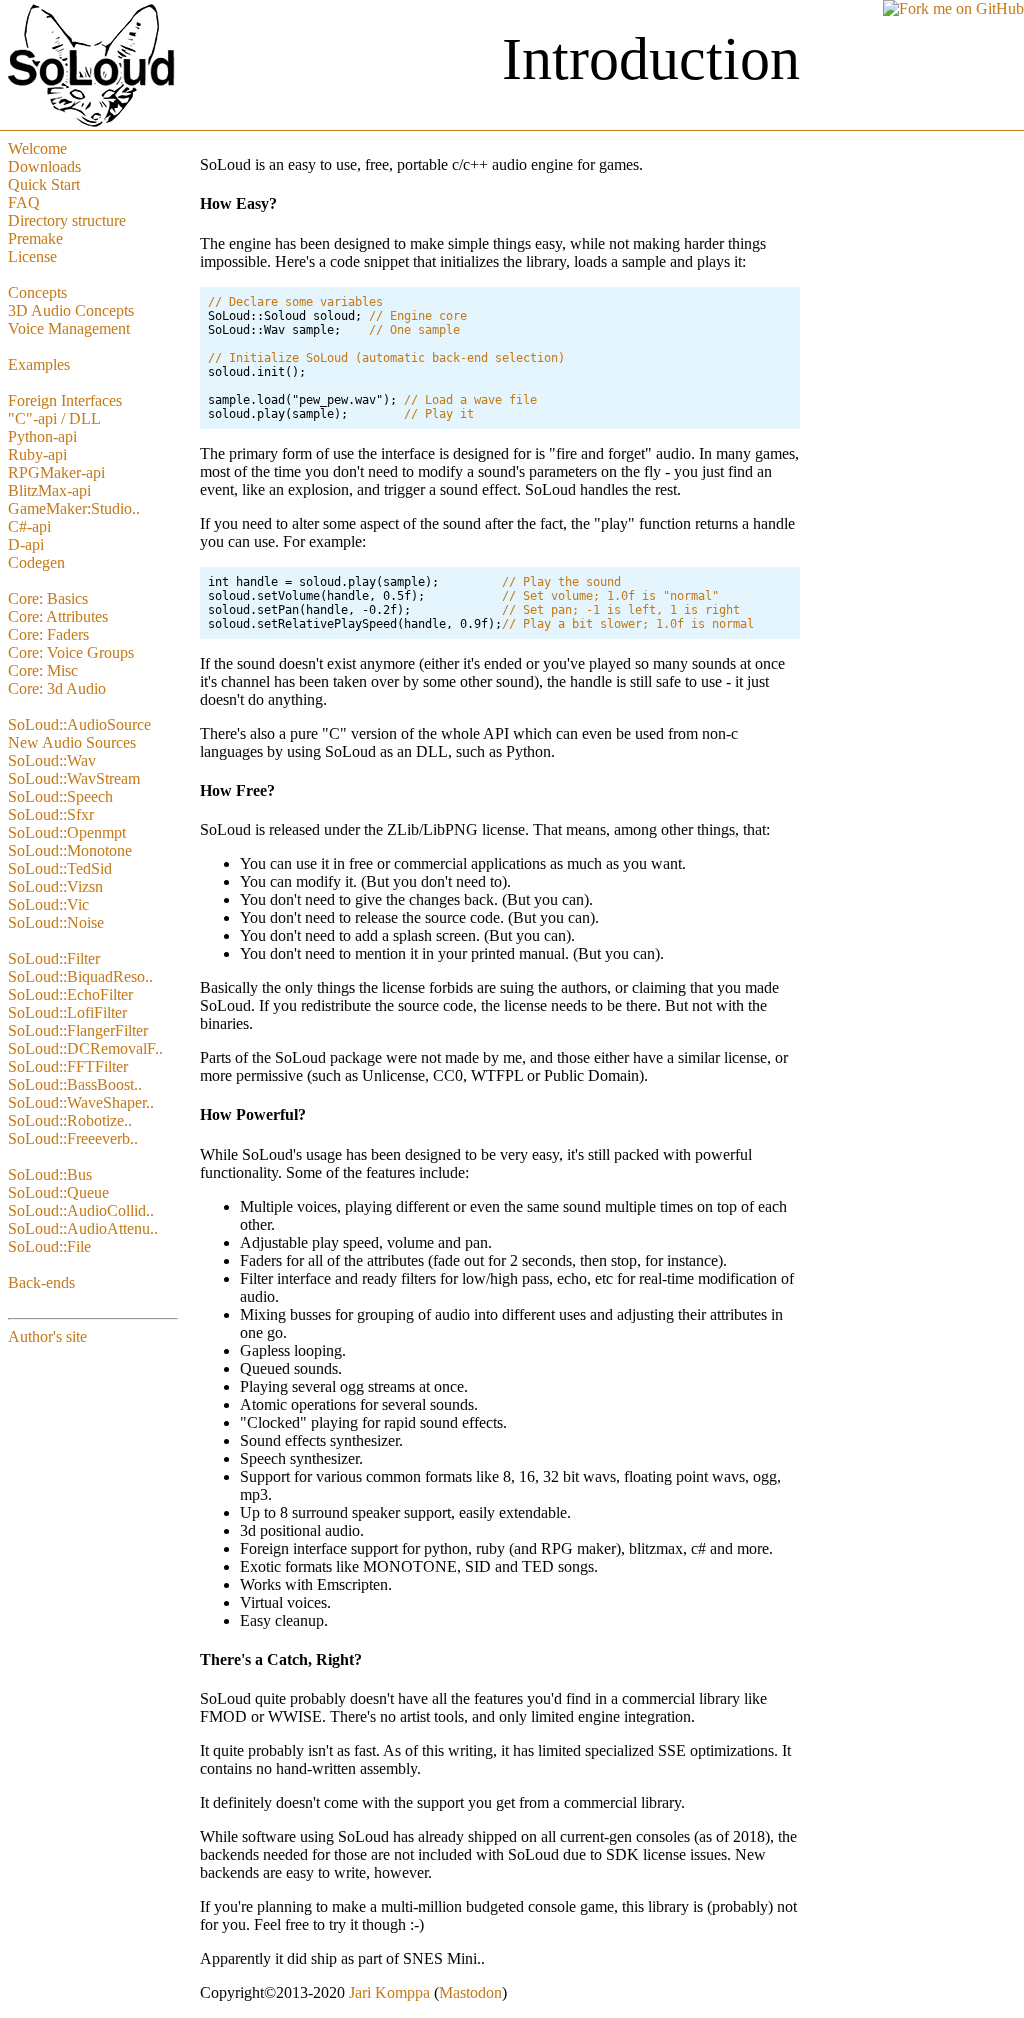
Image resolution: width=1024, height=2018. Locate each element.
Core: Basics (48, 598)
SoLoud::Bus (50, 1174)
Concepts (37, 292)
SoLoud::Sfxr (51, 814)
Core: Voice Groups (71, 652)
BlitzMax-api (49, 490)
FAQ (24, 202)
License (32, 256)
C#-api (29, 526)
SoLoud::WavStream (74, 778)
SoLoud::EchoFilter (70, 994)
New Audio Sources (72, 742)
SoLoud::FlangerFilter (78, 1030)
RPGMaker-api (56, 472)
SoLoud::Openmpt (67, 832)
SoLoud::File (49, 1246)
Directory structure (67, 220)
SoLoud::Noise (56, 922)
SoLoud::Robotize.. (70, 1120)
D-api (26, 544)
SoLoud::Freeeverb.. (73, 1138)
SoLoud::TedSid (60, 868)
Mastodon (470, 1992)
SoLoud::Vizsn (55, 886)
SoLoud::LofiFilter (67, 1012)
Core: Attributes (58, 616)
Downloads (44, 166)
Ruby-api (37, 454)
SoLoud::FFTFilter (68, 1066)
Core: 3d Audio (57, 688)
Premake (35, 238)
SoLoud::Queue (58, 1192)
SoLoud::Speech (60, 796)
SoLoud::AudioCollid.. (81, 1210)
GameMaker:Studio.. (74, 508)
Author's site (47, 1336)
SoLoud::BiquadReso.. (80, 976)
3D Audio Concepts (71, 310)
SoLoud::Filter (54, 958)
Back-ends (41, 1282)
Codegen (36, 562)
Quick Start (44, 184)
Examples (39, 364)
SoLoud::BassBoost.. (75, 1084)
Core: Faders (48, 634)
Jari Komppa (389, 1992)
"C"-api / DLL (54, 418)
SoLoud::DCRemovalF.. (85, 1048)
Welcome (37, 148)
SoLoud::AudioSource (79, 724)
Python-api (42, 436)
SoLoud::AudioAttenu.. (83, 1228)
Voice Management (69, 328)
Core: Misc (43, 670)
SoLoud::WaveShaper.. (81, 1102)
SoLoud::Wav (52, 760)
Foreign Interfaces (65, 400)
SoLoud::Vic (48, 904)
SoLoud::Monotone (70, 850)
